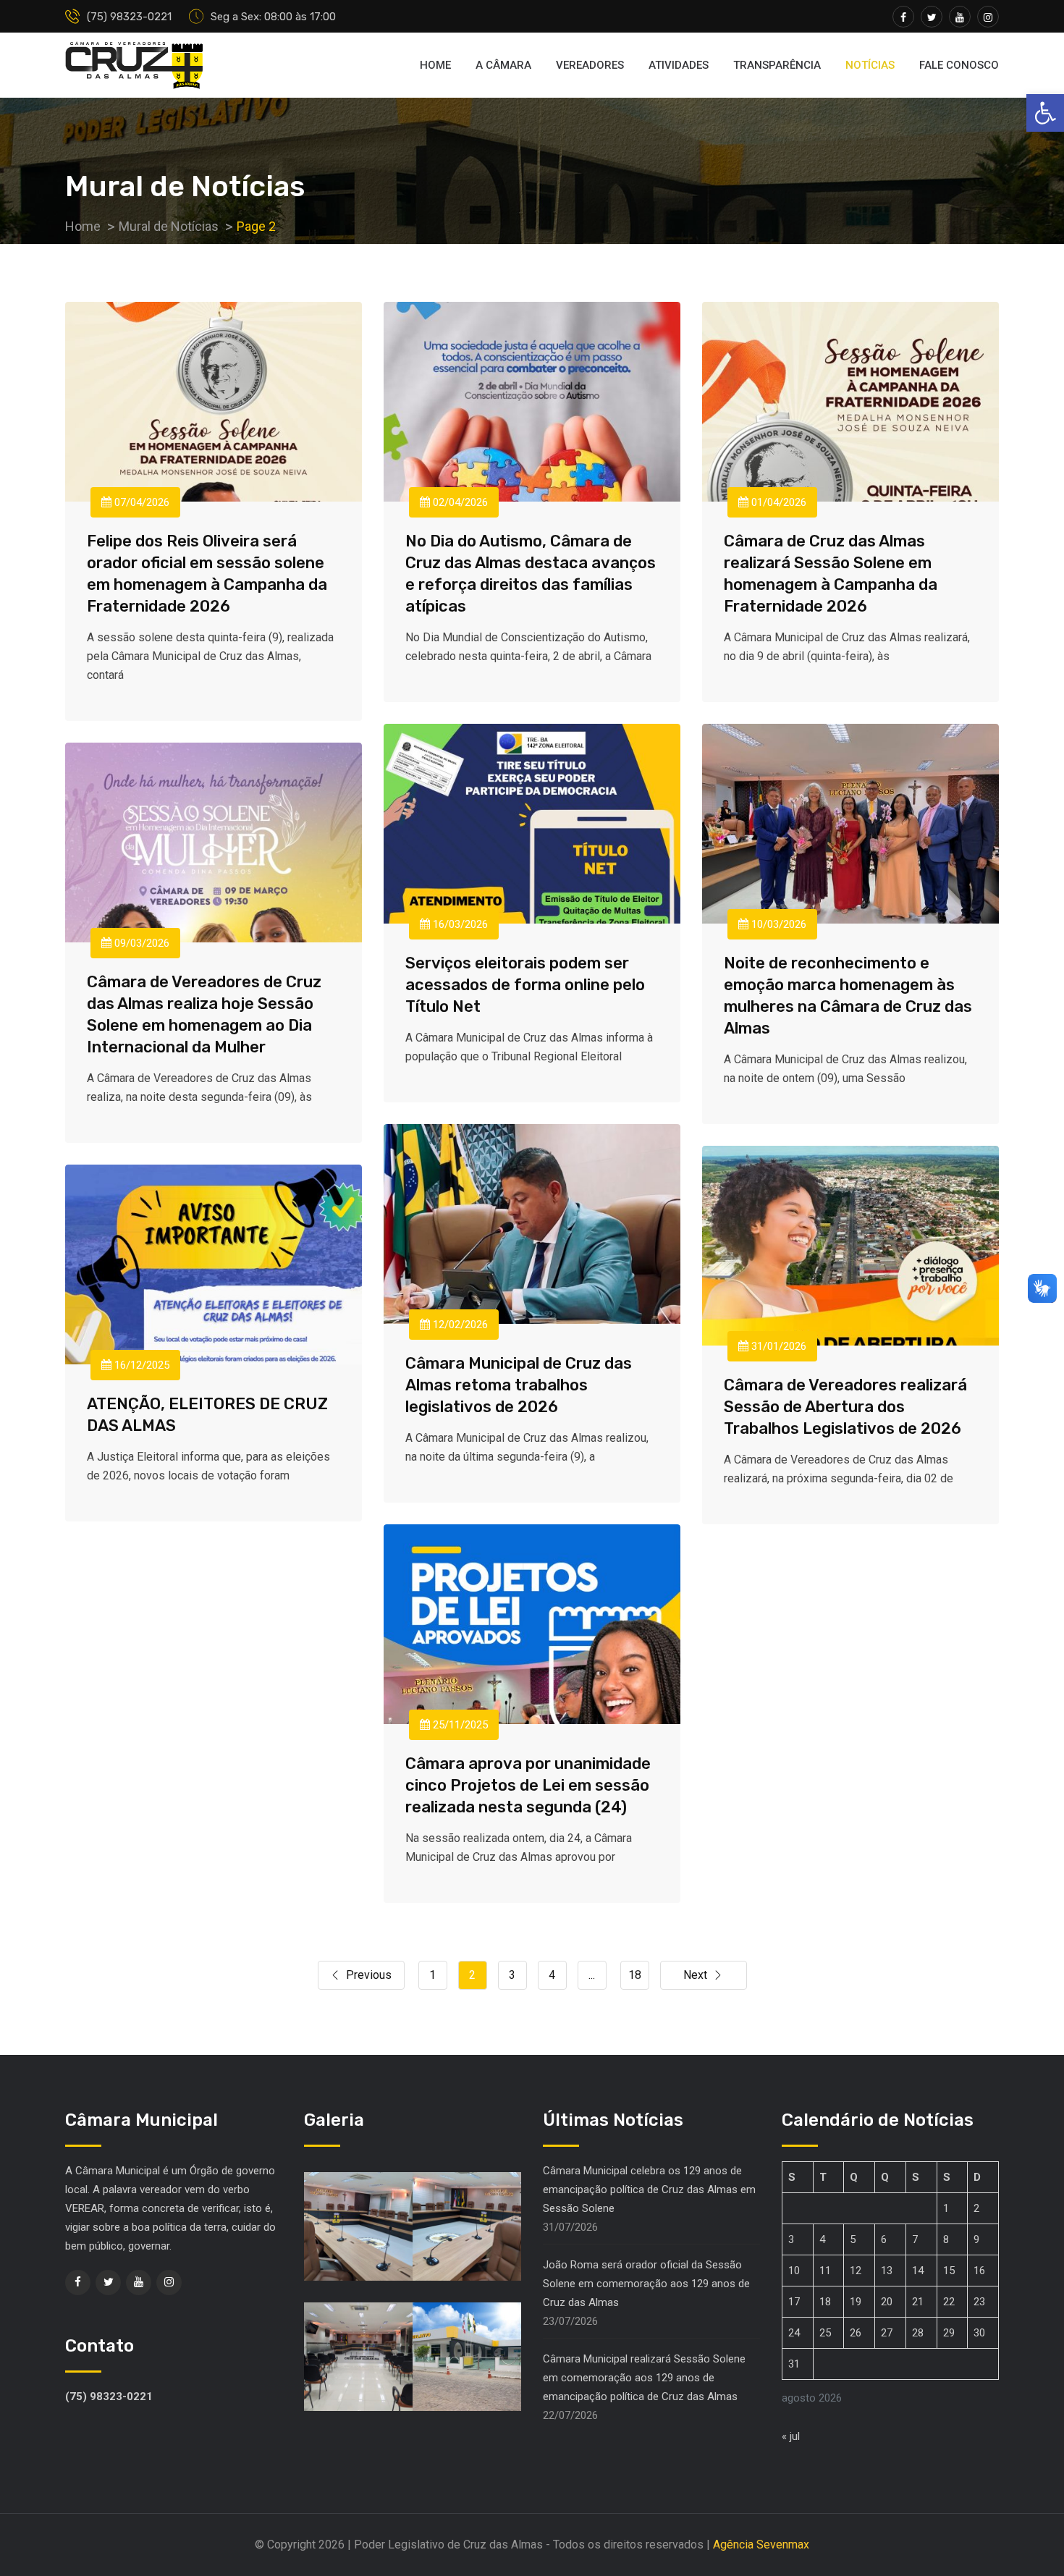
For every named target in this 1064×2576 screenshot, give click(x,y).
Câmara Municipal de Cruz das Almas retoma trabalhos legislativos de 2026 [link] (519, 1385)
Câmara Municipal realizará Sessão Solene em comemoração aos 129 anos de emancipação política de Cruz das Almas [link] (644, 2378)
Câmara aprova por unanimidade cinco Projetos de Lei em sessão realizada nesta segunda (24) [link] (528, 1785)
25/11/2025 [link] (459, 1725)
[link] (1045, 113)
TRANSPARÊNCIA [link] (777, 65)
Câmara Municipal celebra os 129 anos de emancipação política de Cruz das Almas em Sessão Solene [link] (649, 2189)
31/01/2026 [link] (777, 1346)
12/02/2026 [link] (459, 1325)
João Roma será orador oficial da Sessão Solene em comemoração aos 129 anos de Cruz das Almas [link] (646, 2284)
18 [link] (635, 1975)
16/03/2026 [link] (459, 924)
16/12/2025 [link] (140, 1365)
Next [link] (695, 1975)
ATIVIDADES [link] (679, 65)
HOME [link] (435, 65)
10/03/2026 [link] (777, 924)
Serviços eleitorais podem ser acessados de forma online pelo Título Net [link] (525, 985)
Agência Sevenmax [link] (761, 2545)
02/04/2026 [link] (459, 502)
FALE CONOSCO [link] (959, 65)
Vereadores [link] (590, 65)
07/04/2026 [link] (140, 502)
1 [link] (432, 1975)
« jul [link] (791, 2436)
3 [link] (512, 1975)
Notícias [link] (870, 65)
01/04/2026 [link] (777, 502)
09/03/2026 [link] (140, 943)
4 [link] (552, 1975)
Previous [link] (369, 1975)
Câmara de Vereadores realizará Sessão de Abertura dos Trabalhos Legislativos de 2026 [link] (845, 1407)
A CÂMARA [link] (503, 65)
